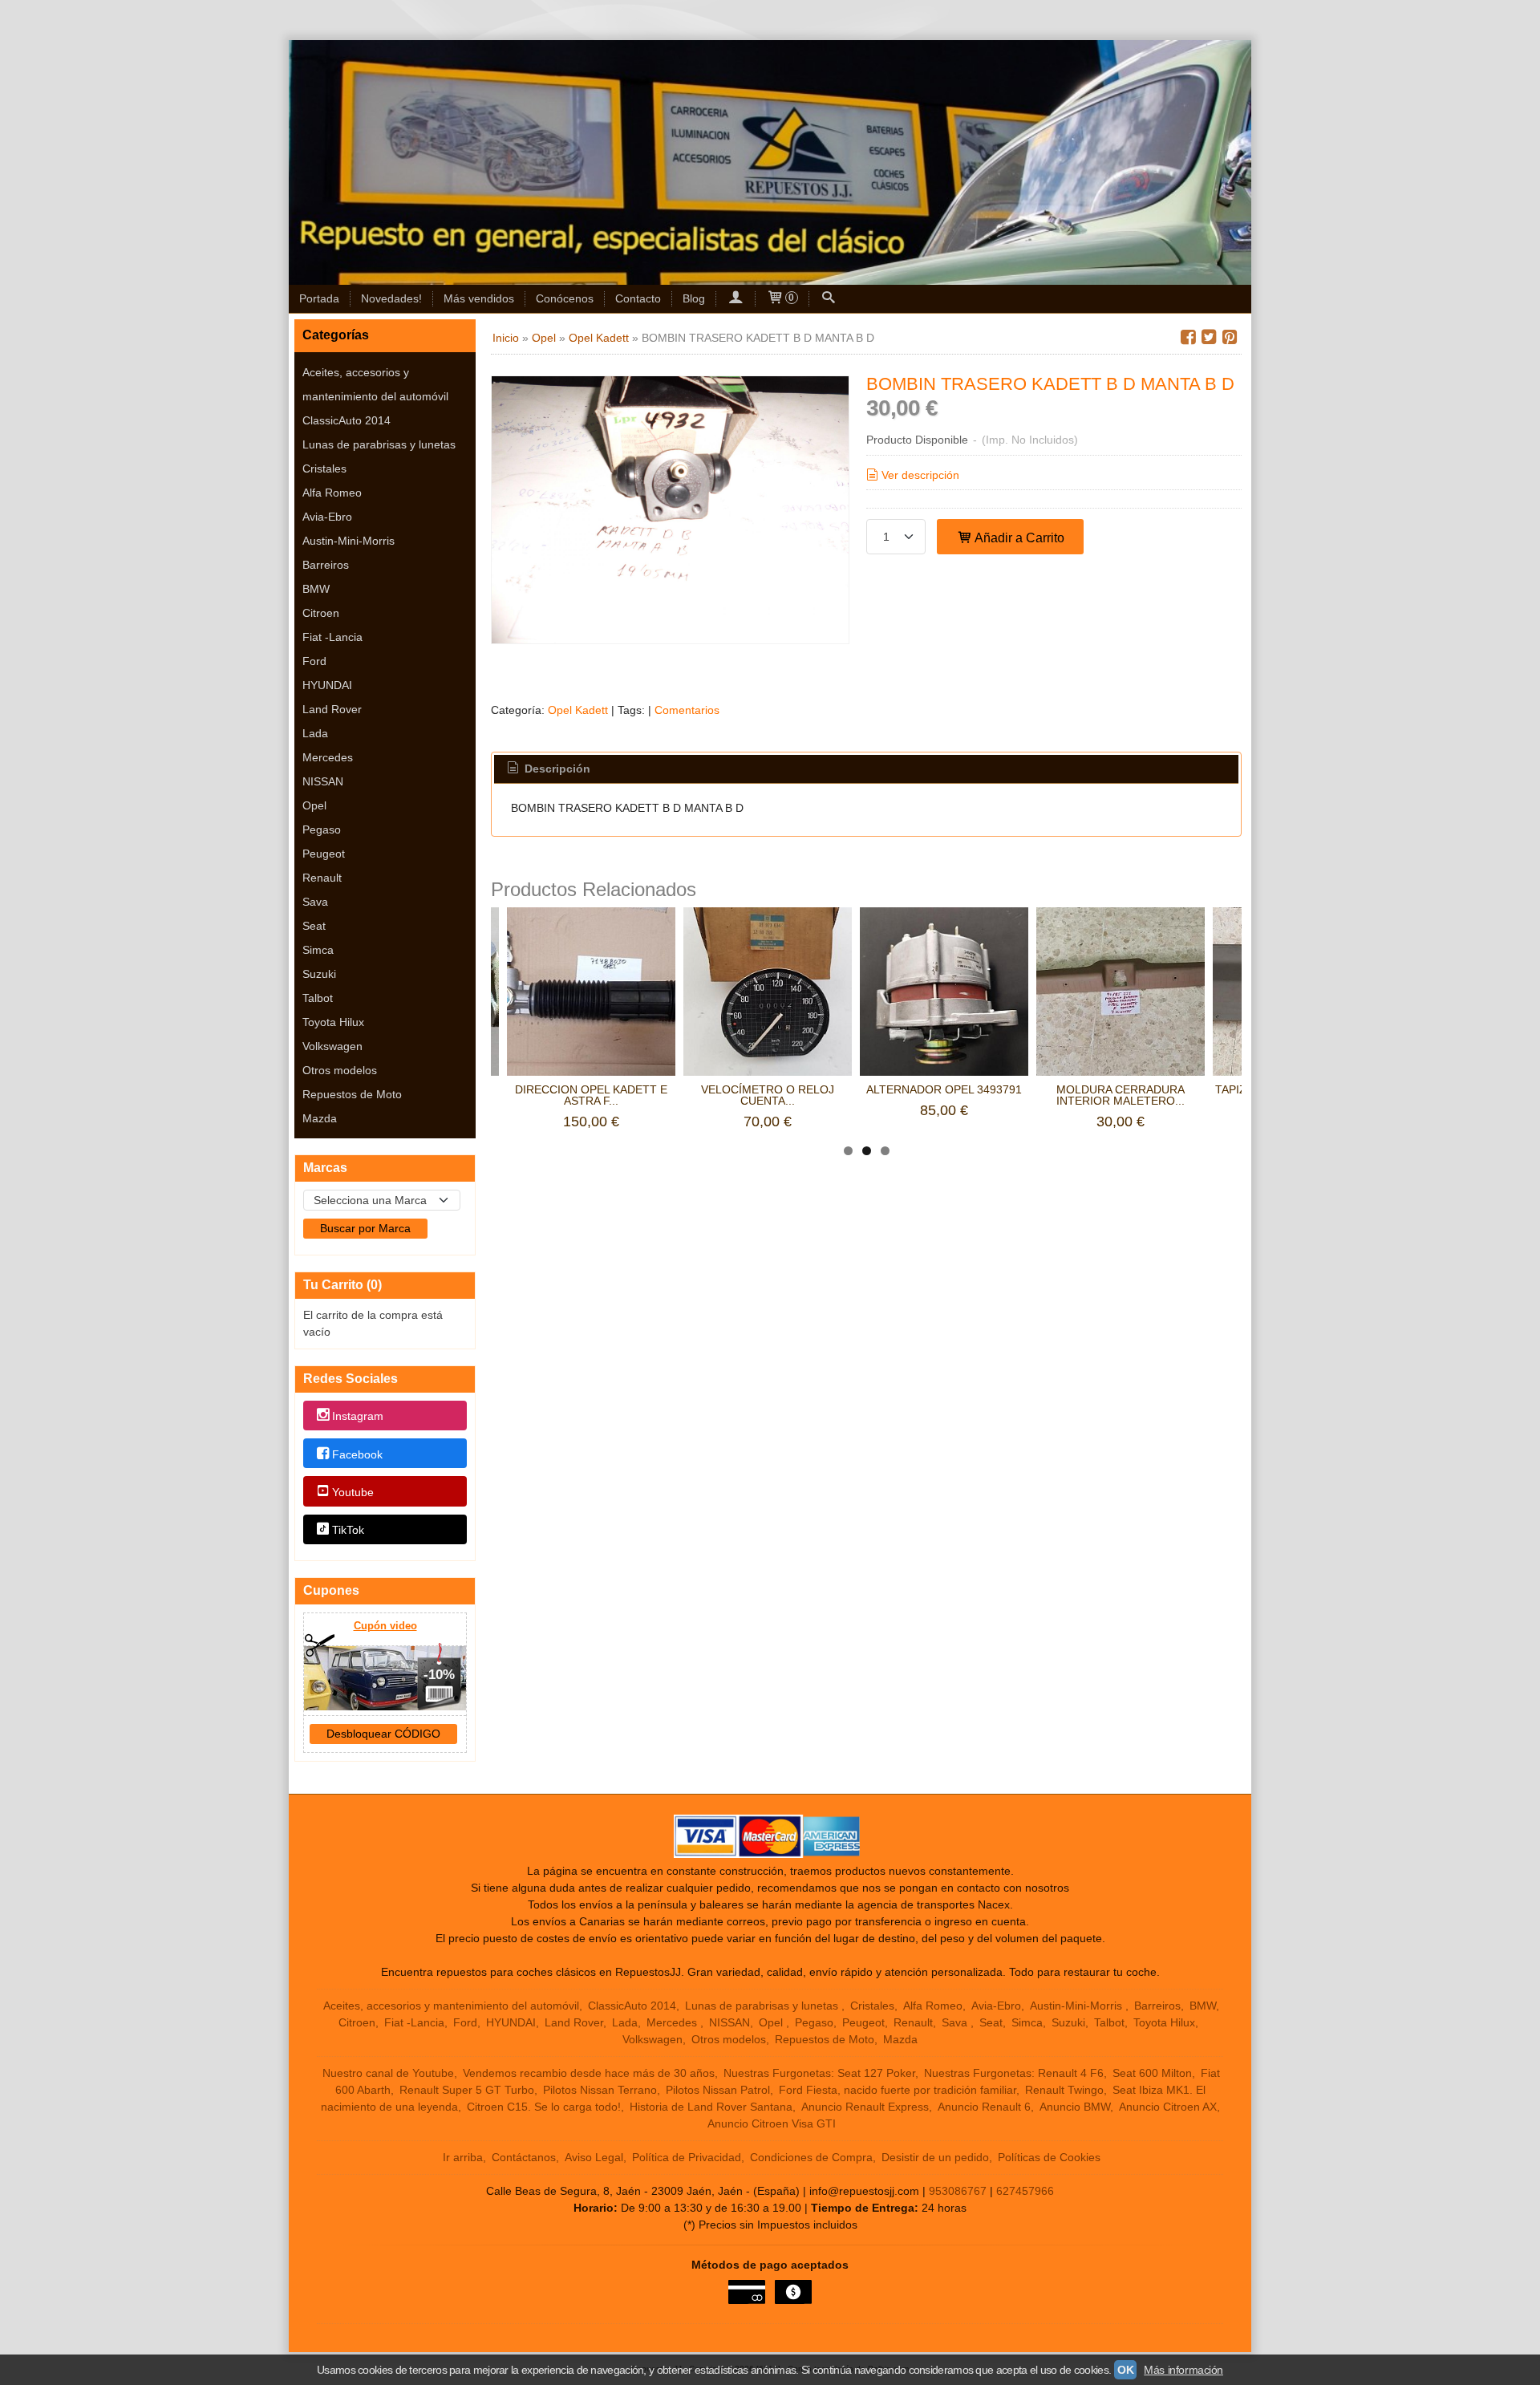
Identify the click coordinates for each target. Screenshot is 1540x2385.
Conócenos (565, 298)
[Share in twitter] (1209, 337)
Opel (314, 805)
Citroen (321, 613)
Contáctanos (524, 2157)
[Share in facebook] (1188, 337)
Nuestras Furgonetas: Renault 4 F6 (1014, 2073)
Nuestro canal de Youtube (388, 2073)
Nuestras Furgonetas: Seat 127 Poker (819, 2073)
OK (1125, 2370)
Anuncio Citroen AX (1168, 2107)
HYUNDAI (327, 685)
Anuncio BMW (1075, 2107)
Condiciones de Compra (811, 2157)
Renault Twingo (1064, 2090)
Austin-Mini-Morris (349, 541)
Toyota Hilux (333, 1022)
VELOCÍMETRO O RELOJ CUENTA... (768, 1095)
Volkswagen (332, 1046)
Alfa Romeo (332, 493)
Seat (314, 926)
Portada (319, 298)
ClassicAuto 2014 (346, 420)
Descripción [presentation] (556, 769)
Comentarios (687, 710)
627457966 (1025, 2191)
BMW (316, 589)
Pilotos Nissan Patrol (718, 2090)
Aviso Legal (594, 2157)
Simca (318, 950)
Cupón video (385, 1626)
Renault (322, 878)
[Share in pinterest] (1230, 337)
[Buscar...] (829, 299)
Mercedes (328, 757)
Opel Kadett (578, 710)
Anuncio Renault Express (865, 2107)
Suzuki (319, 974)
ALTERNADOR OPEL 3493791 (944, 1089)
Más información (1183, 2370)
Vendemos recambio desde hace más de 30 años (589, 2073)
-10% (439, 1675)
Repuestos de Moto (352, 1094)
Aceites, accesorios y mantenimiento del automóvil (375, 384)
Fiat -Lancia (332, 637)
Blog (694, 298)
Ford (314, 661)
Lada (315, 733)
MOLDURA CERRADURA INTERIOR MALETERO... (1121, 1095)
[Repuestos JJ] (770, 162)
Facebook (357, 1454)
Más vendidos (479, 298)
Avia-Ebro (327, 517)
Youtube (353, 1492)
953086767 (958, 2191)
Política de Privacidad (687, 2157)
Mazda (320, 1118)
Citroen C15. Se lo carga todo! (544, 2107)
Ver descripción (920, 475)
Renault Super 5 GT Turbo (467, 2090)
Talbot (318, 998)
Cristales (324, 468)
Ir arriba (463, 2157)
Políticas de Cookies (1049, 2157)
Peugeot (324, 854)
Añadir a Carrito (1018, 537)
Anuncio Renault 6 (984, 2107)
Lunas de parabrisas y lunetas (379, 444)
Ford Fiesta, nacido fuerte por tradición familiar (898, 2090)
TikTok (348, 1530)
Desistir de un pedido (935, 2157)
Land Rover (332, 709)
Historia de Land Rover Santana (711, 2107)
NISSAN (323, 781)
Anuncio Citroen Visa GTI (772, 2123)
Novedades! (391, 298)
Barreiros (326, 565)
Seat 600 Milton (1152, 2073)
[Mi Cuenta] (736, 299)
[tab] (548, 769)
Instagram (358, 1417)
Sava (315, 902)
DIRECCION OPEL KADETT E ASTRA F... (591, 1095)
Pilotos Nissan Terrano (600, 2090)
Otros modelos (340, 1070)
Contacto (638, 298)
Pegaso (322, 829)
